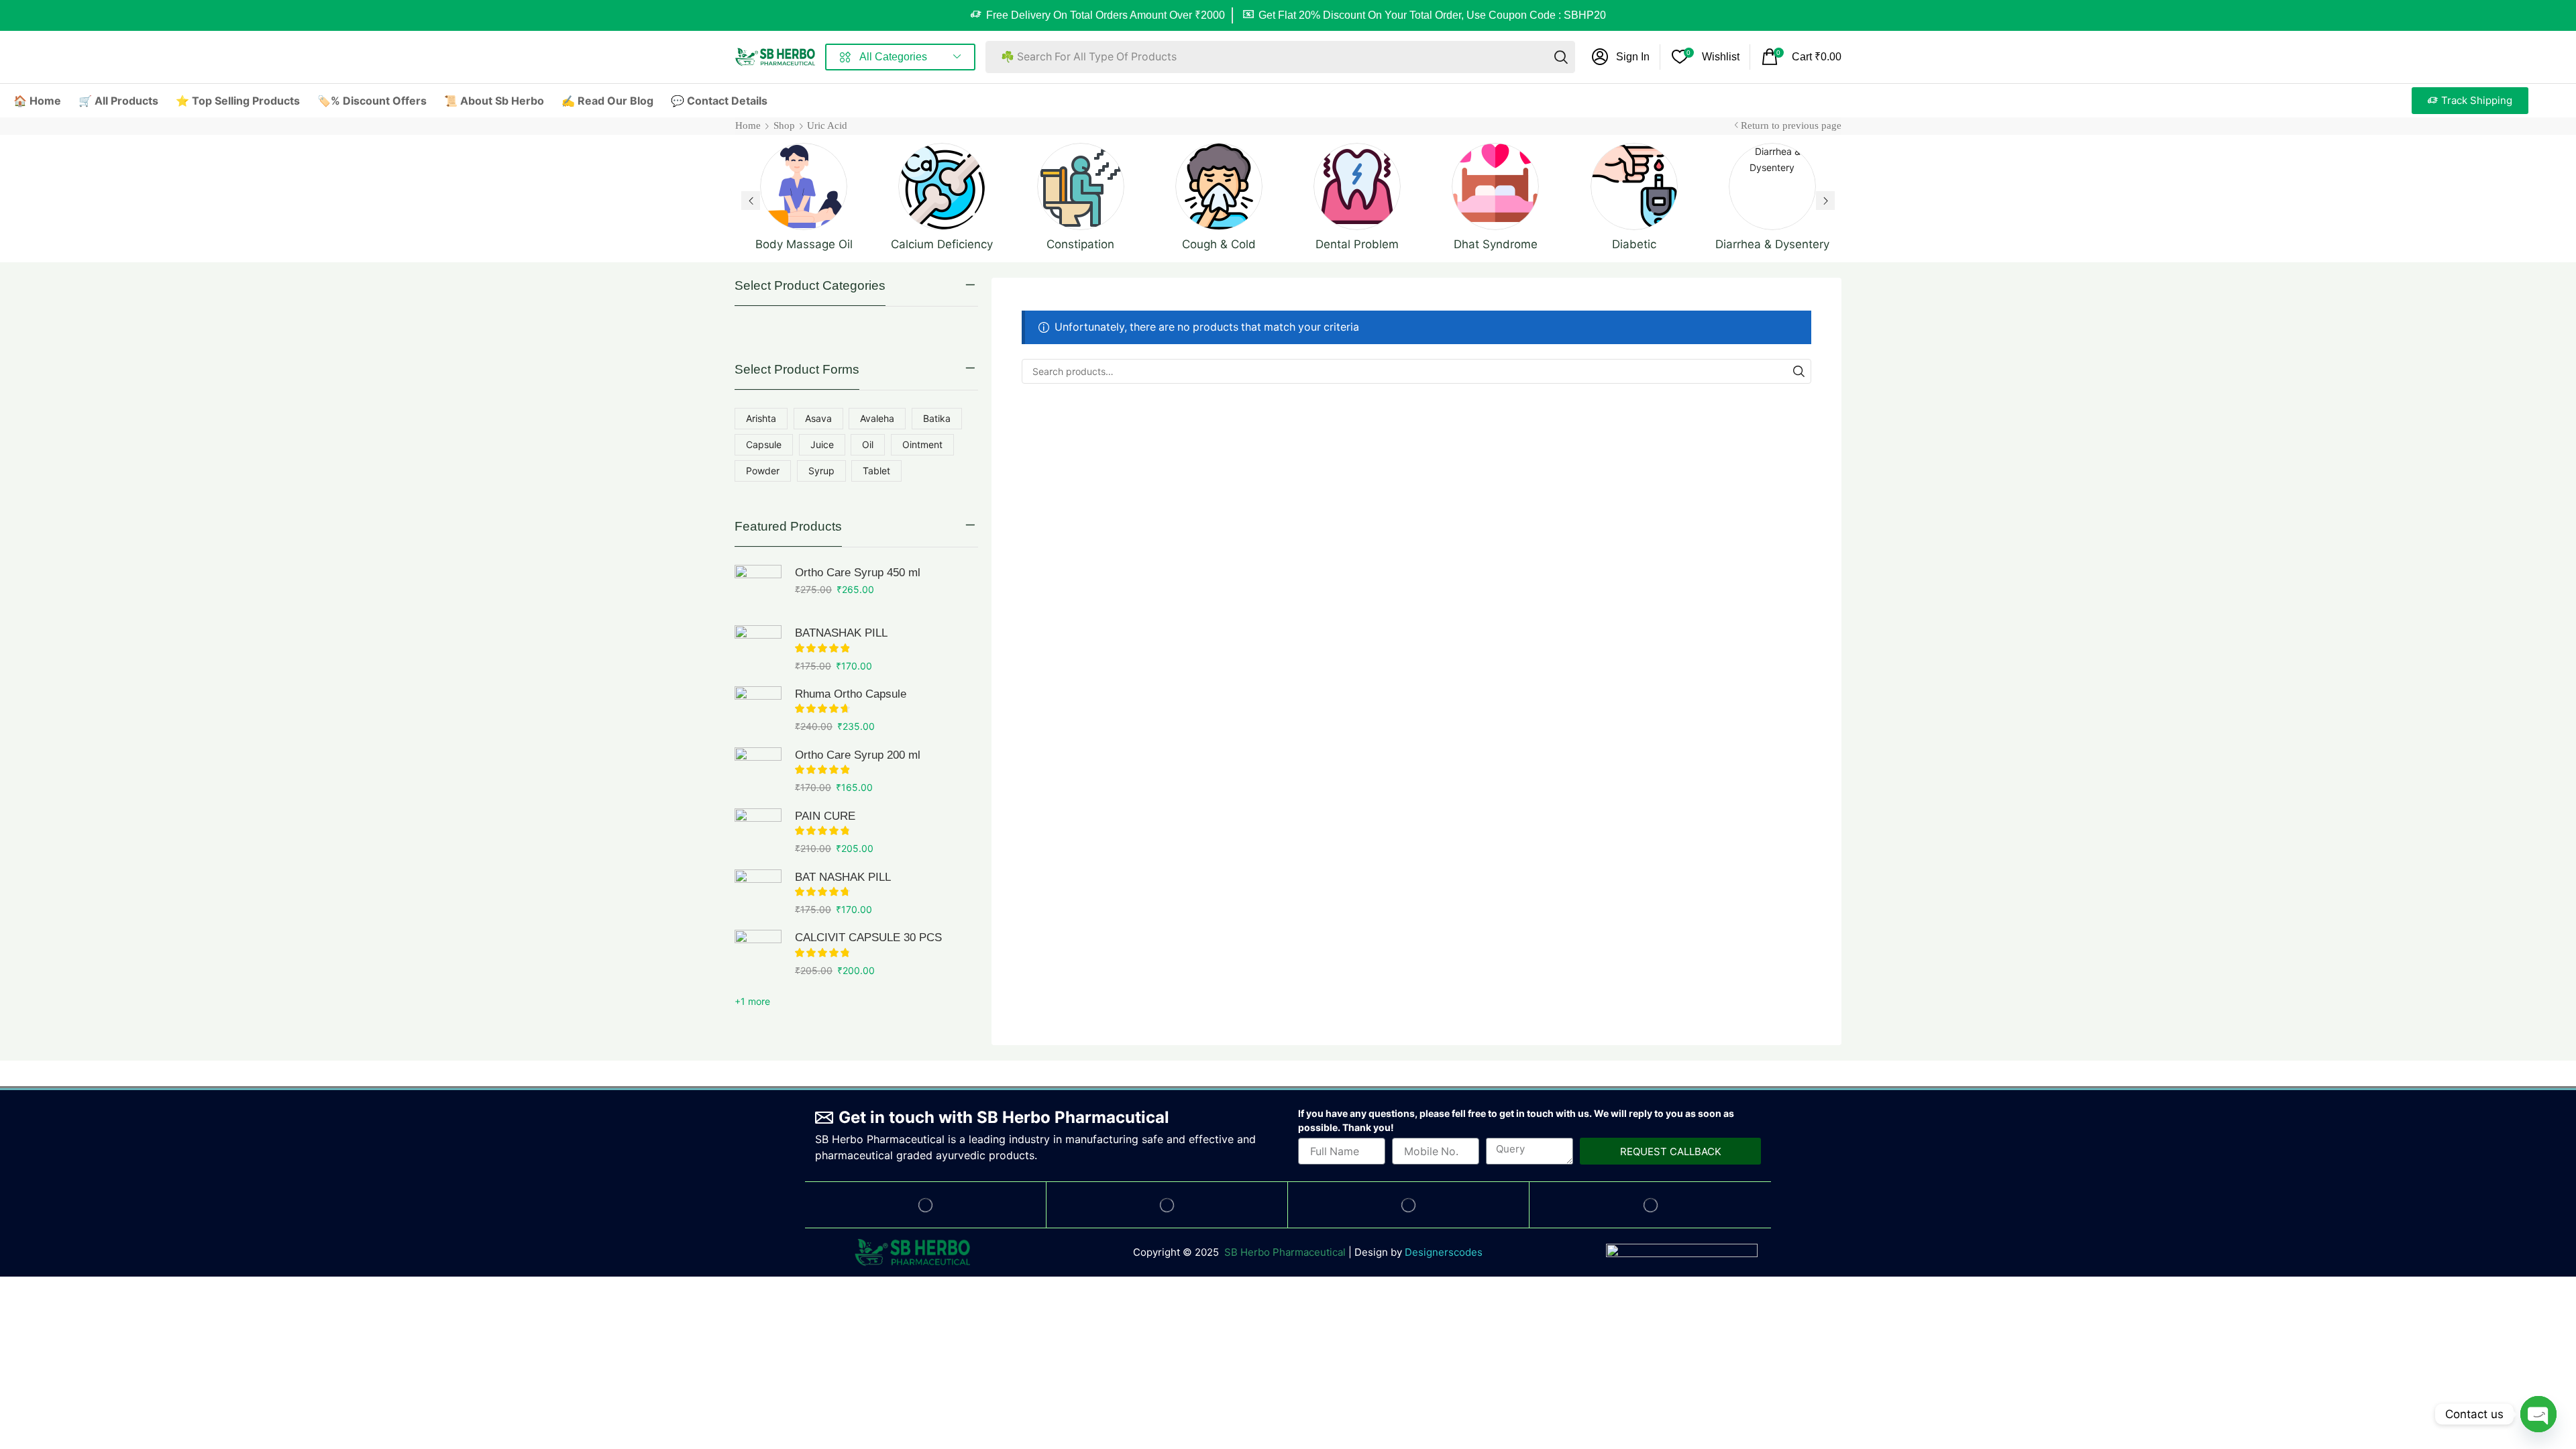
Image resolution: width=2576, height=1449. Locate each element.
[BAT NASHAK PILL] (758, 893)
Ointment (922, 444)
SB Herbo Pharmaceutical (1285, 1252)
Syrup (821, 471)
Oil (868, 444)
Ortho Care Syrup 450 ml (858, 573)
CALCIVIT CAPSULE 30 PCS (868, 937)
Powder (763, 471)
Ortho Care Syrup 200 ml (858, 755)
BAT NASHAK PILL (843, 877)
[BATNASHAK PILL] (758, 649)
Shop (784, 125)
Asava (818, 418)
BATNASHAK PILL (841, 633)
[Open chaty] (2538, 1414)
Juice (822, 444)
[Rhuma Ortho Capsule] (758, 710)
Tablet (876, 471)
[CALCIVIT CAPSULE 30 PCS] (758, 953)
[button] (1621, 57)
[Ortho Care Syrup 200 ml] (758, 771)
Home (748, 125)
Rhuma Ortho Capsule (851, 694)
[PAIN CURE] (758, 832)
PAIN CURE (825, 816)
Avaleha (877, 418)
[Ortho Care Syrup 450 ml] (758, 588)
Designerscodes (1444, 1252)
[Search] (1561, 57)
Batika (937, 418)
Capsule (764, 444)
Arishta (761, 418)
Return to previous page (1791, 125)
